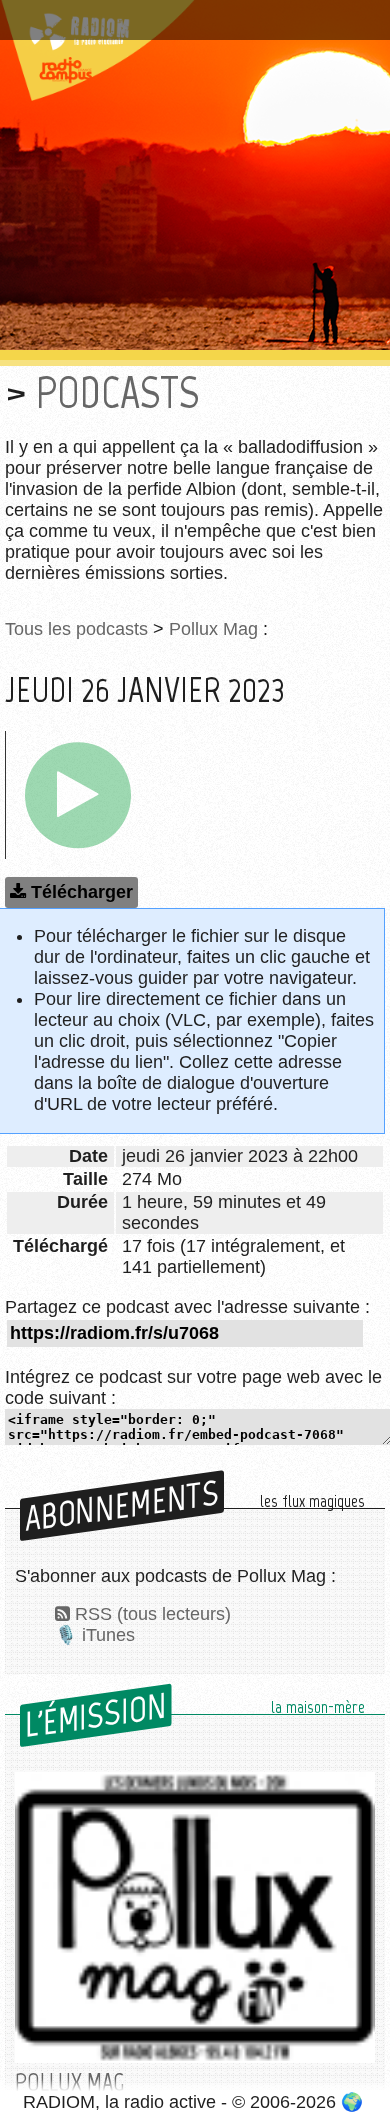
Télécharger (82, 892)
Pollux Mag (213, 629)
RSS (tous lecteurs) (153, 1614)
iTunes (108, 1635)
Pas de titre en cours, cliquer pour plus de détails (182, 23)
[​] (78, 795)
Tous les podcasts (76, 629)
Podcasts (117, 392)
